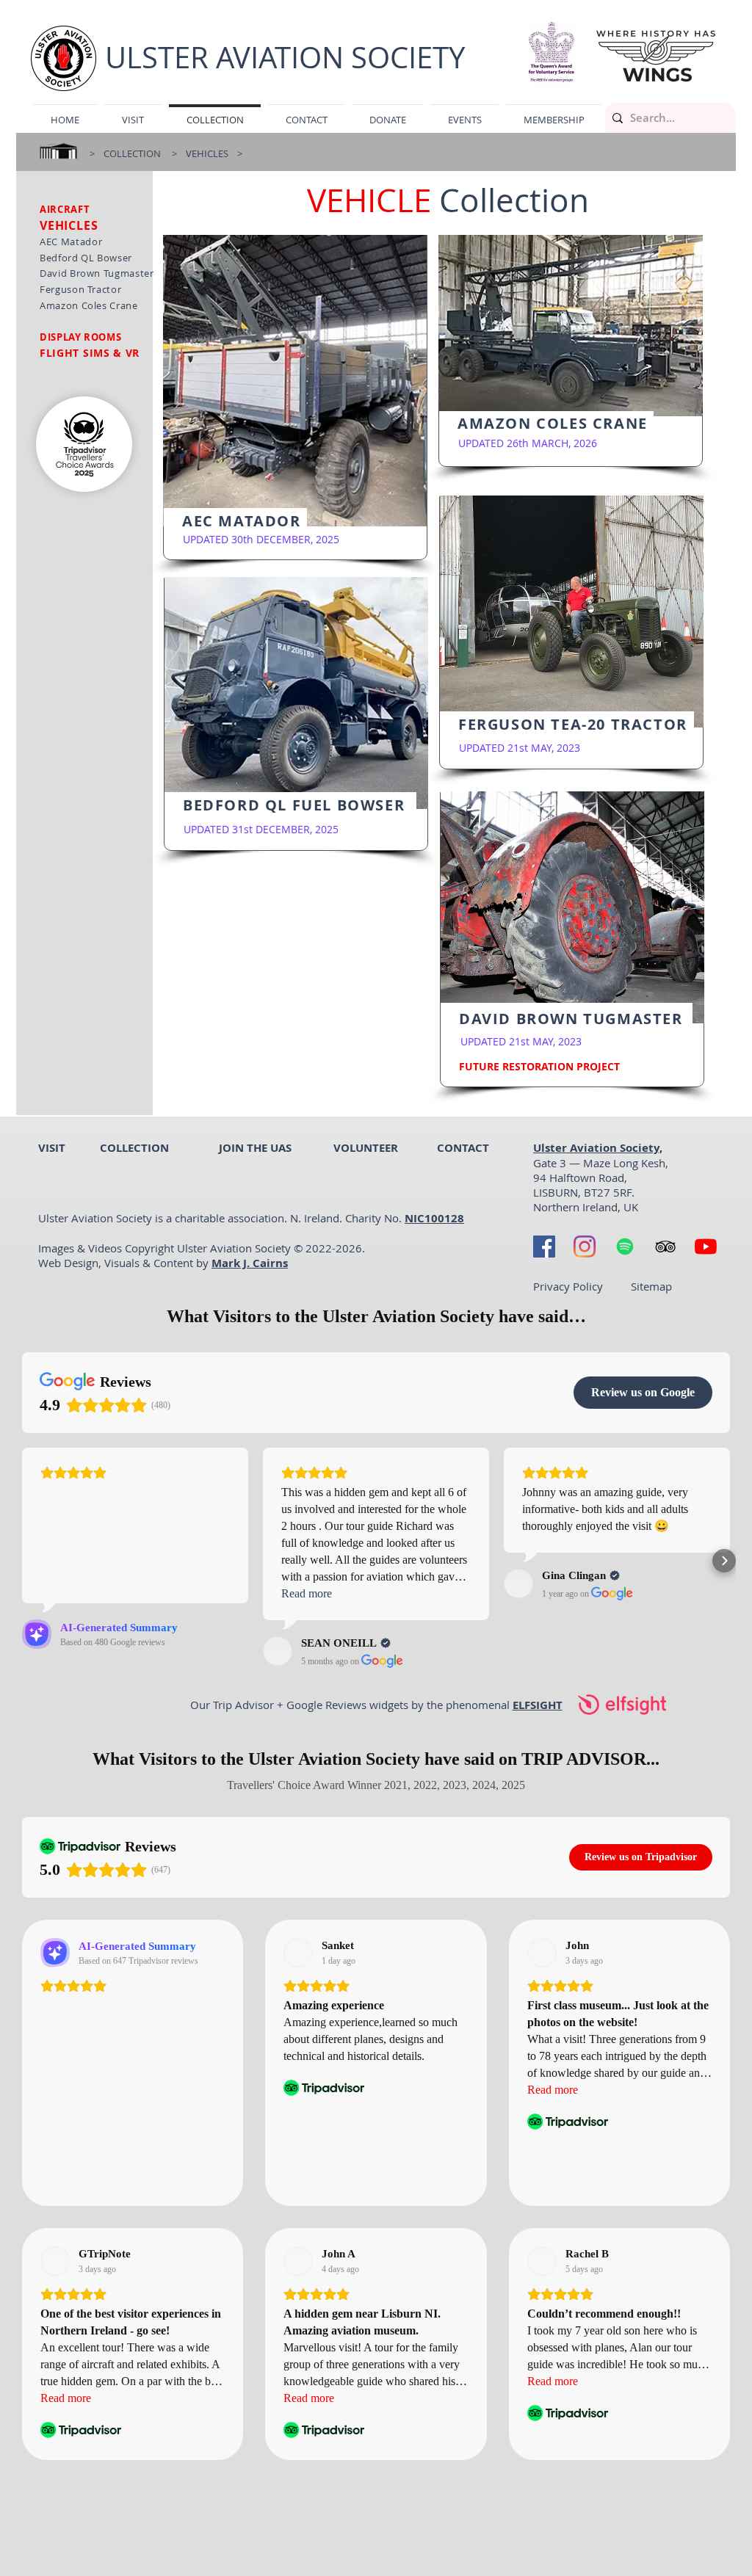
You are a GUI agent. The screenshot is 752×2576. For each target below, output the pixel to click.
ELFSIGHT (538, 1705)
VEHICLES (208, 153)
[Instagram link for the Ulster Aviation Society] (585, 1247)
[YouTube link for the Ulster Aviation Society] (706, 1247)
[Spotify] (625, 1247)
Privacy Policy (568, 1286)
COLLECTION (132, 153)
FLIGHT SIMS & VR (90, 353)
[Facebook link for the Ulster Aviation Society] (544, 1247)
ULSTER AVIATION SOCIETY (285, 57)
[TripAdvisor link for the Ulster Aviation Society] (665, 1247)
